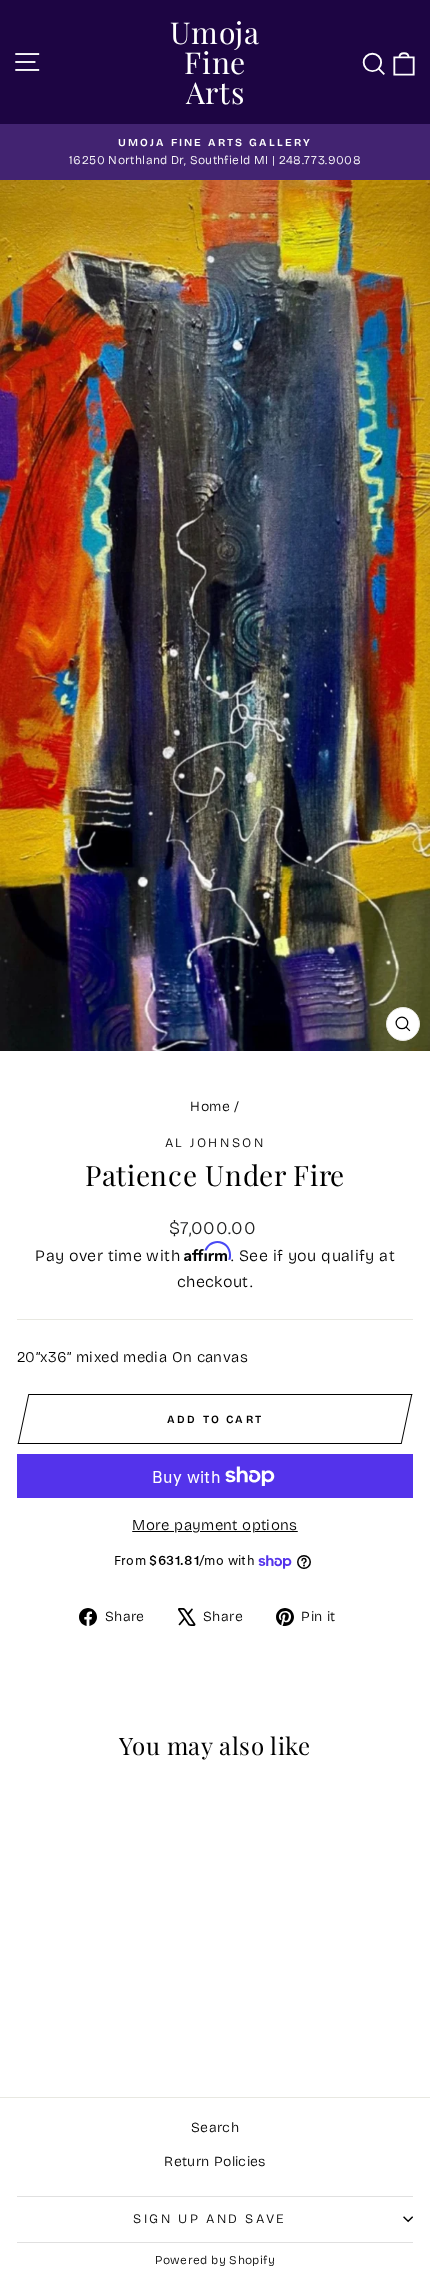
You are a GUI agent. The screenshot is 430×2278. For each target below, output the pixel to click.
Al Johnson (215, 1143)
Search (215, 2127)
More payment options (215, 1525)
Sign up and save (210, 2219)
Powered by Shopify (215, 2260)
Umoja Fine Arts (215, 62)
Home (210, 1106)
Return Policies (215, 2161)
